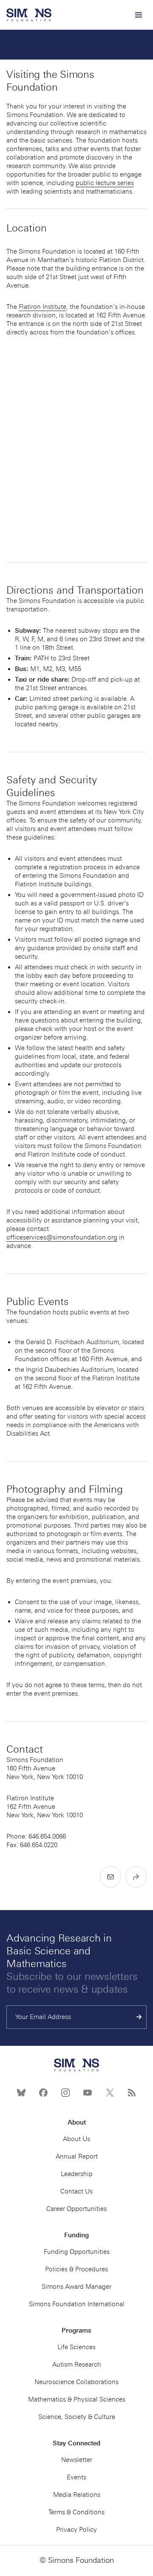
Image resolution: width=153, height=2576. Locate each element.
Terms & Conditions (76, 2512)
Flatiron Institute (42, 307)
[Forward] (136, 1877)
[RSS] (132, 2093)
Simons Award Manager (76, 2287)
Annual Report (77, 2156)
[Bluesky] (21, 2093)
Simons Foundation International (77, 2304)
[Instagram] (65, 2093)
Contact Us (76, 2191)
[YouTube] (88, 2093)
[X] (110, 2093)
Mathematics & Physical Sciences (77, 2399)
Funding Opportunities (77, 2252)
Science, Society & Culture (77, 2417)
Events (76, 2477)
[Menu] (138, 15)
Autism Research (77, 2365)
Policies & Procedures (76, 2269)
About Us (76, 2139)
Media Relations (77, 2495)
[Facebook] (43, 2093)
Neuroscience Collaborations (76, 2382)
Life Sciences (76, 2347)
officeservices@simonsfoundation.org (62, 1237)
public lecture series (105, 183)
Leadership (77, 2174)
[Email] (110, 1877)
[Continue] (139, 2017)
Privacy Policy (76, 2530)
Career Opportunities (76, 2209)
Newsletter (77, 2460)
